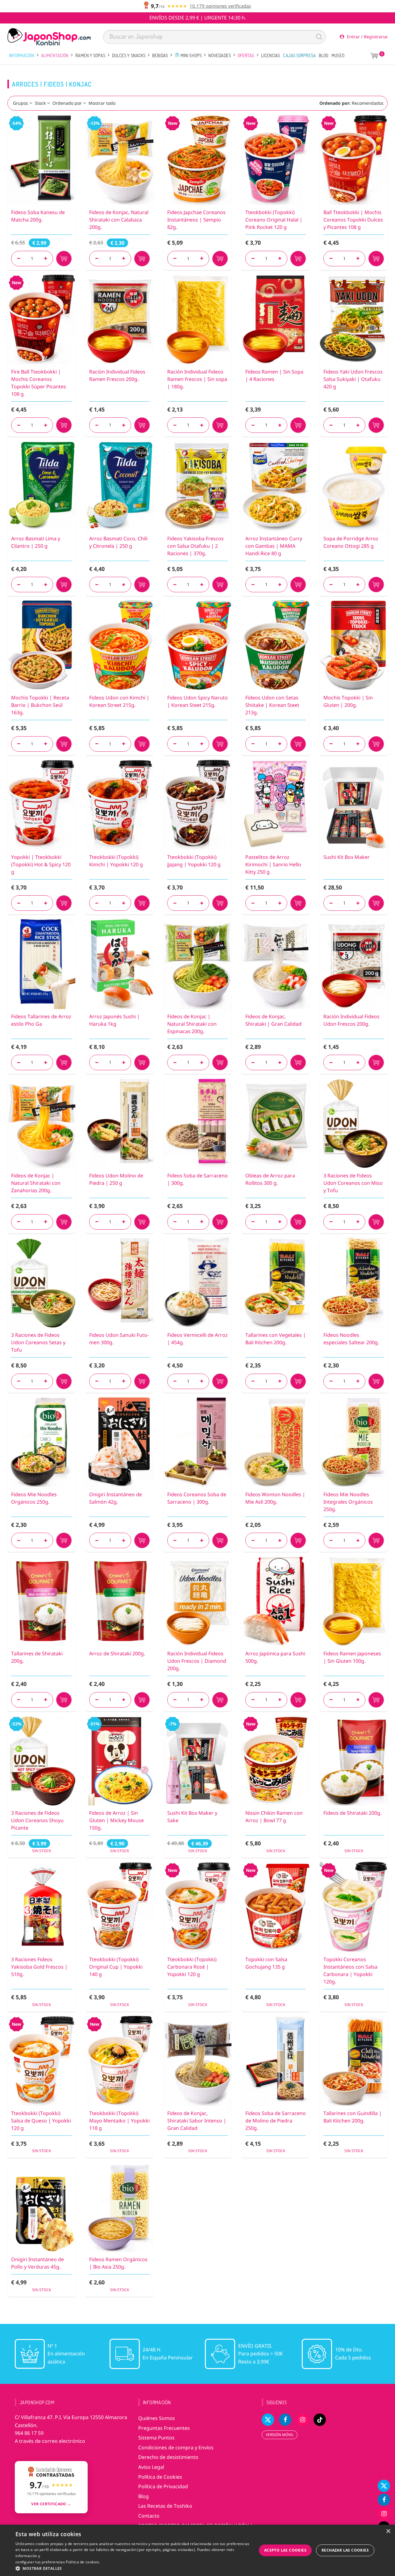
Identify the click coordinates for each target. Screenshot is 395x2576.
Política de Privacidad (163, 2486)
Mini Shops (191, 55)
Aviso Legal (151, 2467)
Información (22, 55)
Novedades (220, 55)
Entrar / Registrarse (367, 37)
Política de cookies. (83, 2562)
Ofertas (246, 55)
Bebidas (160, 55)
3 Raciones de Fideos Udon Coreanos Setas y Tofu (38, 1342)
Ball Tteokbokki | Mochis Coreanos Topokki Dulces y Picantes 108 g (353, 220)
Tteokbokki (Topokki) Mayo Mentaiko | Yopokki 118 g (119, 2121)
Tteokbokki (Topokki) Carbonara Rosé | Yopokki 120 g (192, 1967)
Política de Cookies (160, 2477)
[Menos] (19, 259)
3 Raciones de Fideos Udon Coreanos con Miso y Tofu (353, 1183)
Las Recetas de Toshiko (165, 2506)
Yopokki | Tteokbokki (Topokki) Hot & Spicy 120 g (41, 864)
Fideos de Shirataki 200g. (352, 1813)
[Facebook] (384, 2500)
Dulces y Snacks (129, 55)
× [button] (388, 2531)
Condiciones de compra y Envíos (176, 2447)
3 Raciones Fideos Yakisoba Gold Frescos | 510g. (39, 1967)
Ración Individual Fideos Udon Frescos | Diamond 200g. (197, 1661)
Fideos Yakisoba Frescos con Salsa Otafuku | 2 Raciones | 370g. (195, 546)
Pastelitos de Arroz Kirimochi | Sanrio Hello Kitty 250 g (273, 864)
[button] (133, 2568)
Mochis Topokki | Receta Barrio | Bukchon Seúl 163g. (40, 705)
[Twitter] (384, 2486)
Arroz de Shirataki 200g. (117, 1653)
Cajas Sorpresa (299, 55)
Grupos (21, 103)
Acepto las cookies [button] (285, 2550)
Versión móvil (280, 2435)
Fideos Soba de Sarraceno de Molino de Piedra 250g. (276, 2121)
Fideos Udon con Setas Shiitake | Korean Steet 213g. (272, 705)
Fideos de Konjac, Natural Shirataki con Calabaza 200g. (119, 220)
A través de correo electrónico (50, 2441)
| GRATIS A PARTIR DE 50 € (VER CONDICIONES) (198, 18)
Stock (40, 103)
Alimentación (55, 55)
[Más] (46, 259)
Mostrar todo (102, 103)
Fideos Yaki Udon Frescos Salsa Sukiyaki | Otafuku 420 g (353, 379)
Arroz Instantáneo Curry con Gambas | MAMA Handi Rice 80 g (274, 546)
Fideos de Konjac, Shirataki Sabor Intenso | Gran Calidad (197, 2121)
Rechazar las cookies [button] (345, 2550)
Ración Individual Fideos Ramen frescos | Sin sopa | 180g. (197, 379)
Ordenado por (67, 103)
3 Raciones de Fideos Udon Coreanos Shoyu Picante (37, 1820)
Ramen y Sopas (90, 55)
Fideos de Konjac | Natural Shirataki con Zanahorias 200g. (36, 1183)
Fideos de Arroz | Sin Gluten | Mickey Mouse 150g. (116, 1820)
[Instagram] (384, 2514)
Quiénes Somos (157, 2418)
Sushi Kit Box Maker (347, 857)
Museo (338, 55)
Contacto (149, 2516)
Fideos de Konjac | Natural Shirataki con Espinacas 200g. (192, 1024)
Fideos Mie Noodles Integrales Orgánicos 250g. (348, 1502)
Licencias (271, 55)
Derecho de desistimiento (168, 2457)
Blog (324, 55)
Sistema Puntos (156, 2438)
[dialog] (197, 2550)
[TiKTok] (320, 2420)
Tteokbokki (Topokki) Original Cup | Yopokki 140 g (116, 1967)
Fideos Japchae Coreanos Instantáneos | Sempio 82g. (196, 220)
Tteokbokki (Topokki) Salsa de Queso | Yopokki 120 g (41, 2121)
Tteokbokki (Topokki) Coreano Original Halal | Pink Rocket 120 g (274, 220)
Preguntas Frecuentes (164, 2428)
